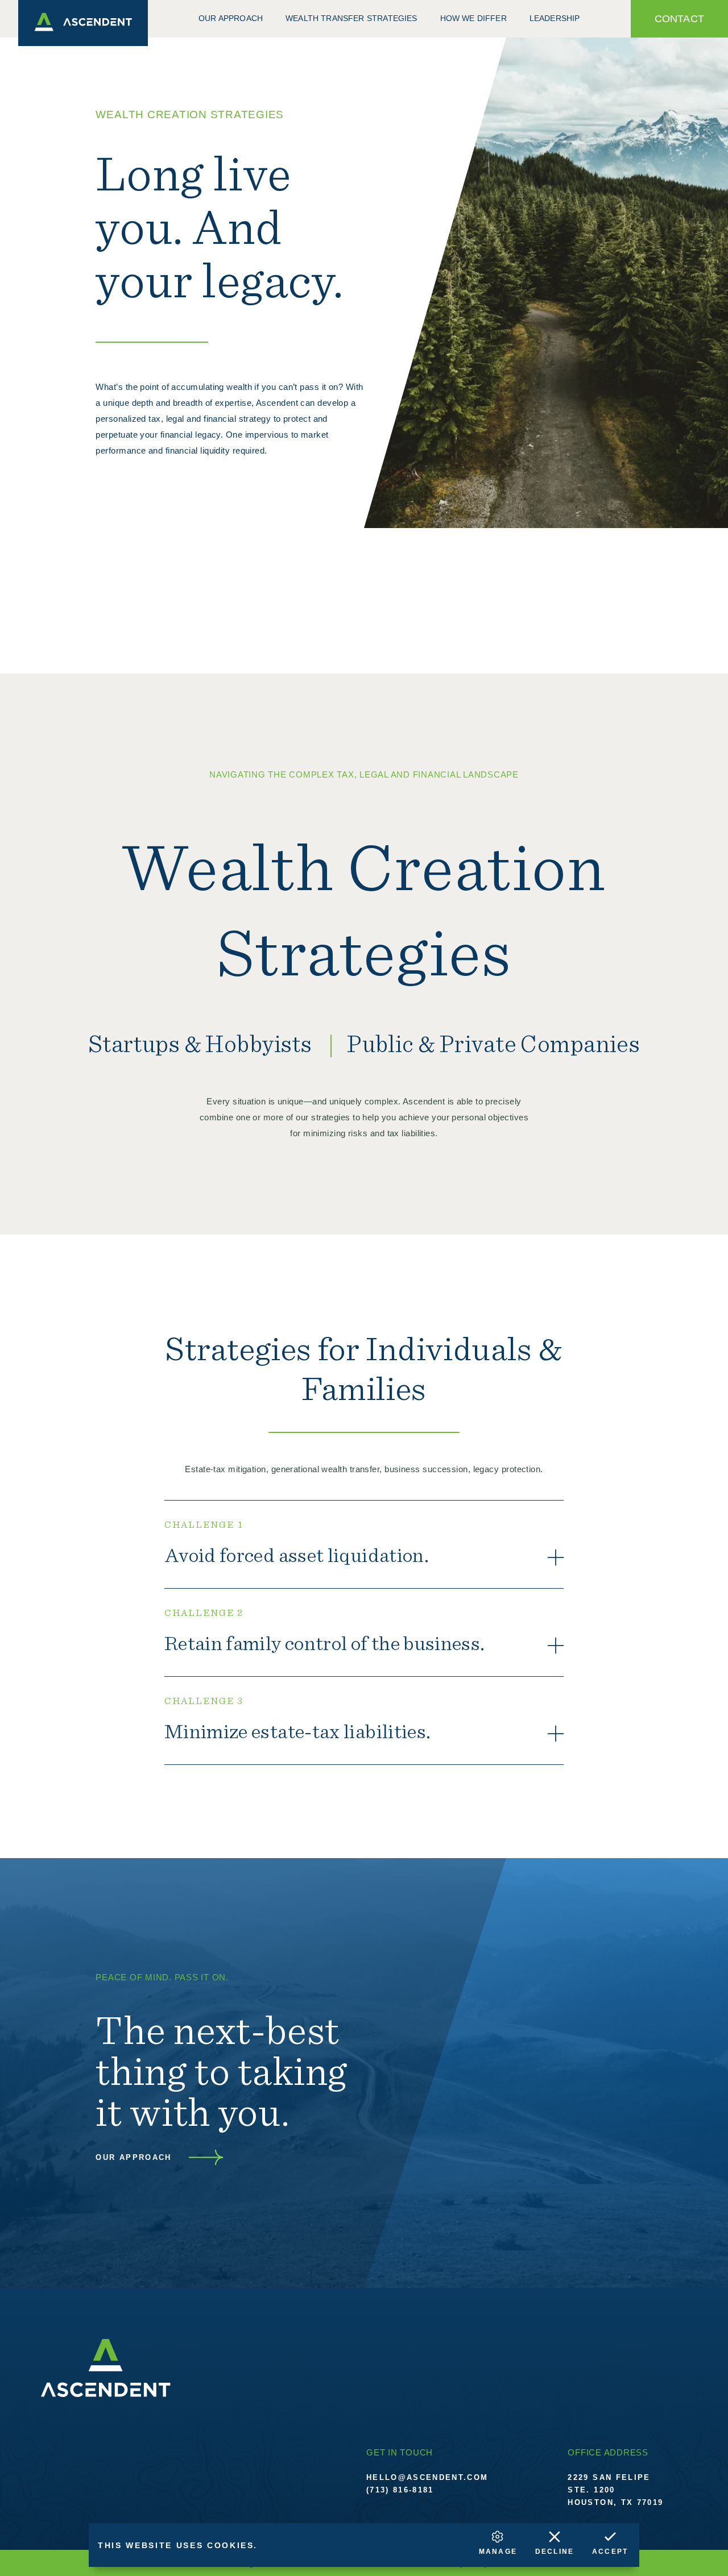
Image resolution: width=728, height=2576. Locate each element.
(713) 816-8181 (400, 2490)
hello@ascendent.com (427, 2477)
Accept (610, 2552)
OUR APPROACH (133, 2157)
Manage (498, 2552)
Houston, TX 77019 (615, 2502)
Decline (555, 2552)
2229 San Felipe (609, 2477)
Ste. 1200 (591, 2490)
